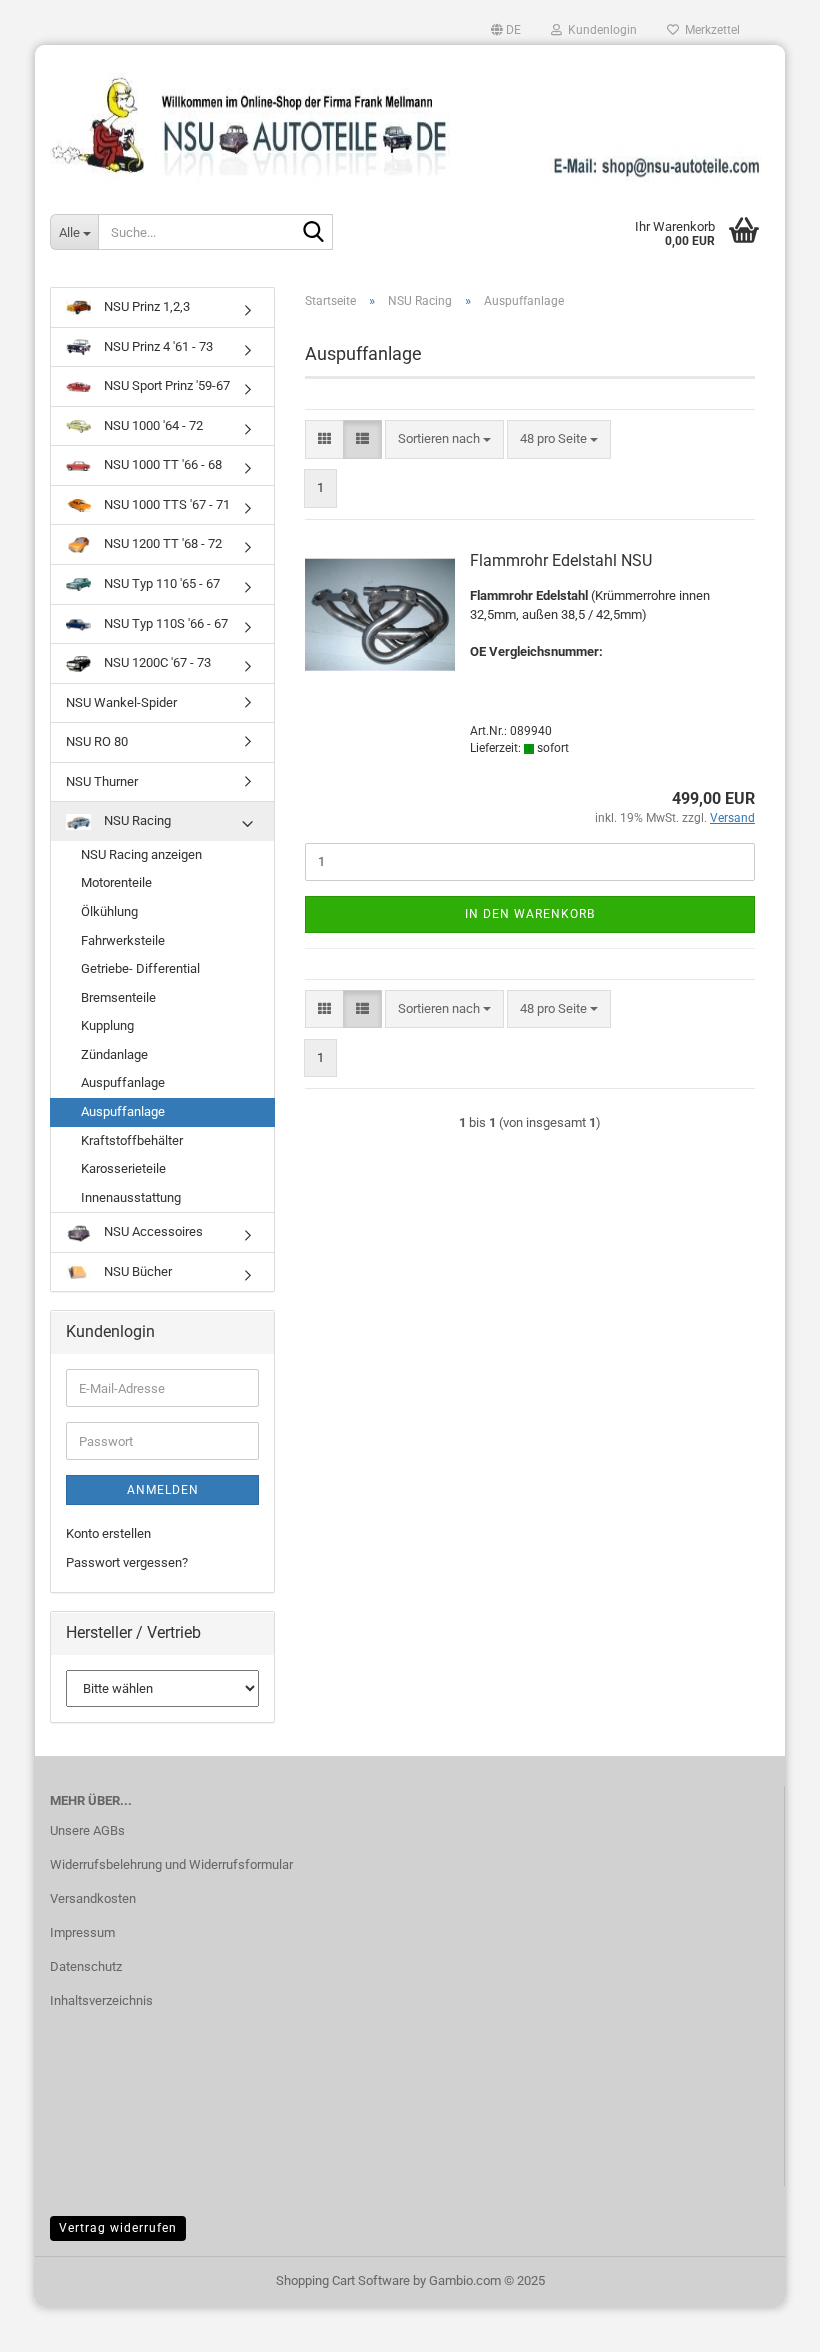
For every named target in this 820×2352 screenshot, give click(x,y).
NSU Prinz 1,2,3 (145, 306)
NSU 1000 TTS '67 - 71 (165, 504)
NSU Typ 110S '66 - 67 (164, 623)
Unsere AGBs (87, 1830)
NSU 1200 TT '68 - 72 (161, 543)
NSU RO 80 (97, 741)
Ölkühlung (109, 911)
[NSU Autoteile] (410, 118)
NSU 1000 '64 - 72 (152, 425)
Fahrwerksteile (123, 940)
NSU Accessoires (152, 1231)
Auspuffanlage (123, 1082)
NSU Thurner (102, 781)
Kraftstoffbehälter (132, 1140)
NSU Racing (136, 820)
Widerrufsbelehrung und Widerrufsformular (171, 1864)
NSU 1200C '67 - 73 (156, 662)
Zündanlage (114, 1054)
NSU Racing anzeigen (141, 854)
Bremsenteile (118, 997)
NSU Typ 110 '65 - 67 (160, 583)
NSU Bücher (136, 1271)
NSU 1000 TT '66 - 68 (161, 464)
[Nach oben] (765, 2322)
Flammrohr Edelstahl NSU (561, 560)
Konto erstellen (108, 1533)
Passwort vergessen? (127, 1562)
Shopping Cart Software (343, 2280)
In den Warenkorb (530, 914)
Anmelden (163, 1490)
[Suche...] (314, 233)
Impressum (82, 1932)
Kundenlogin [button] (599, 30)
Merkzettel (709, 30)
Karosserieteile (123, 1168)
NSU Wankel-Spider (121, 702)
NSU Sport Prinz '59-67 (165, 385)
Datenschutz (86, 1966)
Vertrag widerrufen (118, 2228)
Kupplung (107, 1025)
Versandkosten (93, 1898)
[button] (506, 30)
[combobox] (444, 439)
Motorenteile (116, 882)
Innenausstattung (131, 1197)
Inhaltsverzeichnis (101, 2000)
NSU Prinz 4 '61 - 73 (157, 346)
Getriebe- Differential (140, 968)
